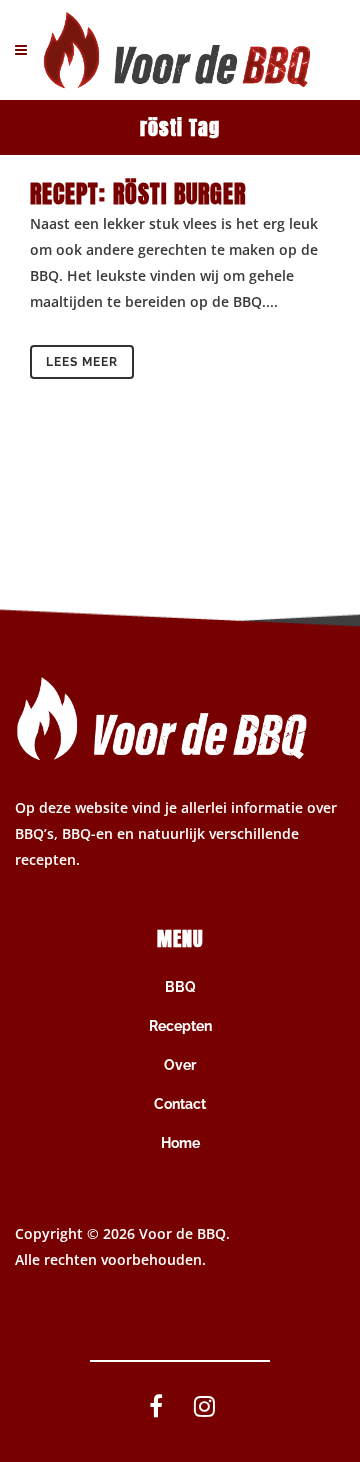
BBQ (180, 987)
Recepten (180, 1026)
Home (180, 1143)
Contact (180, 1104)
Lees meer (82, 362)
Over (180, 1065)
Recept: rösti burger (138, 194)
